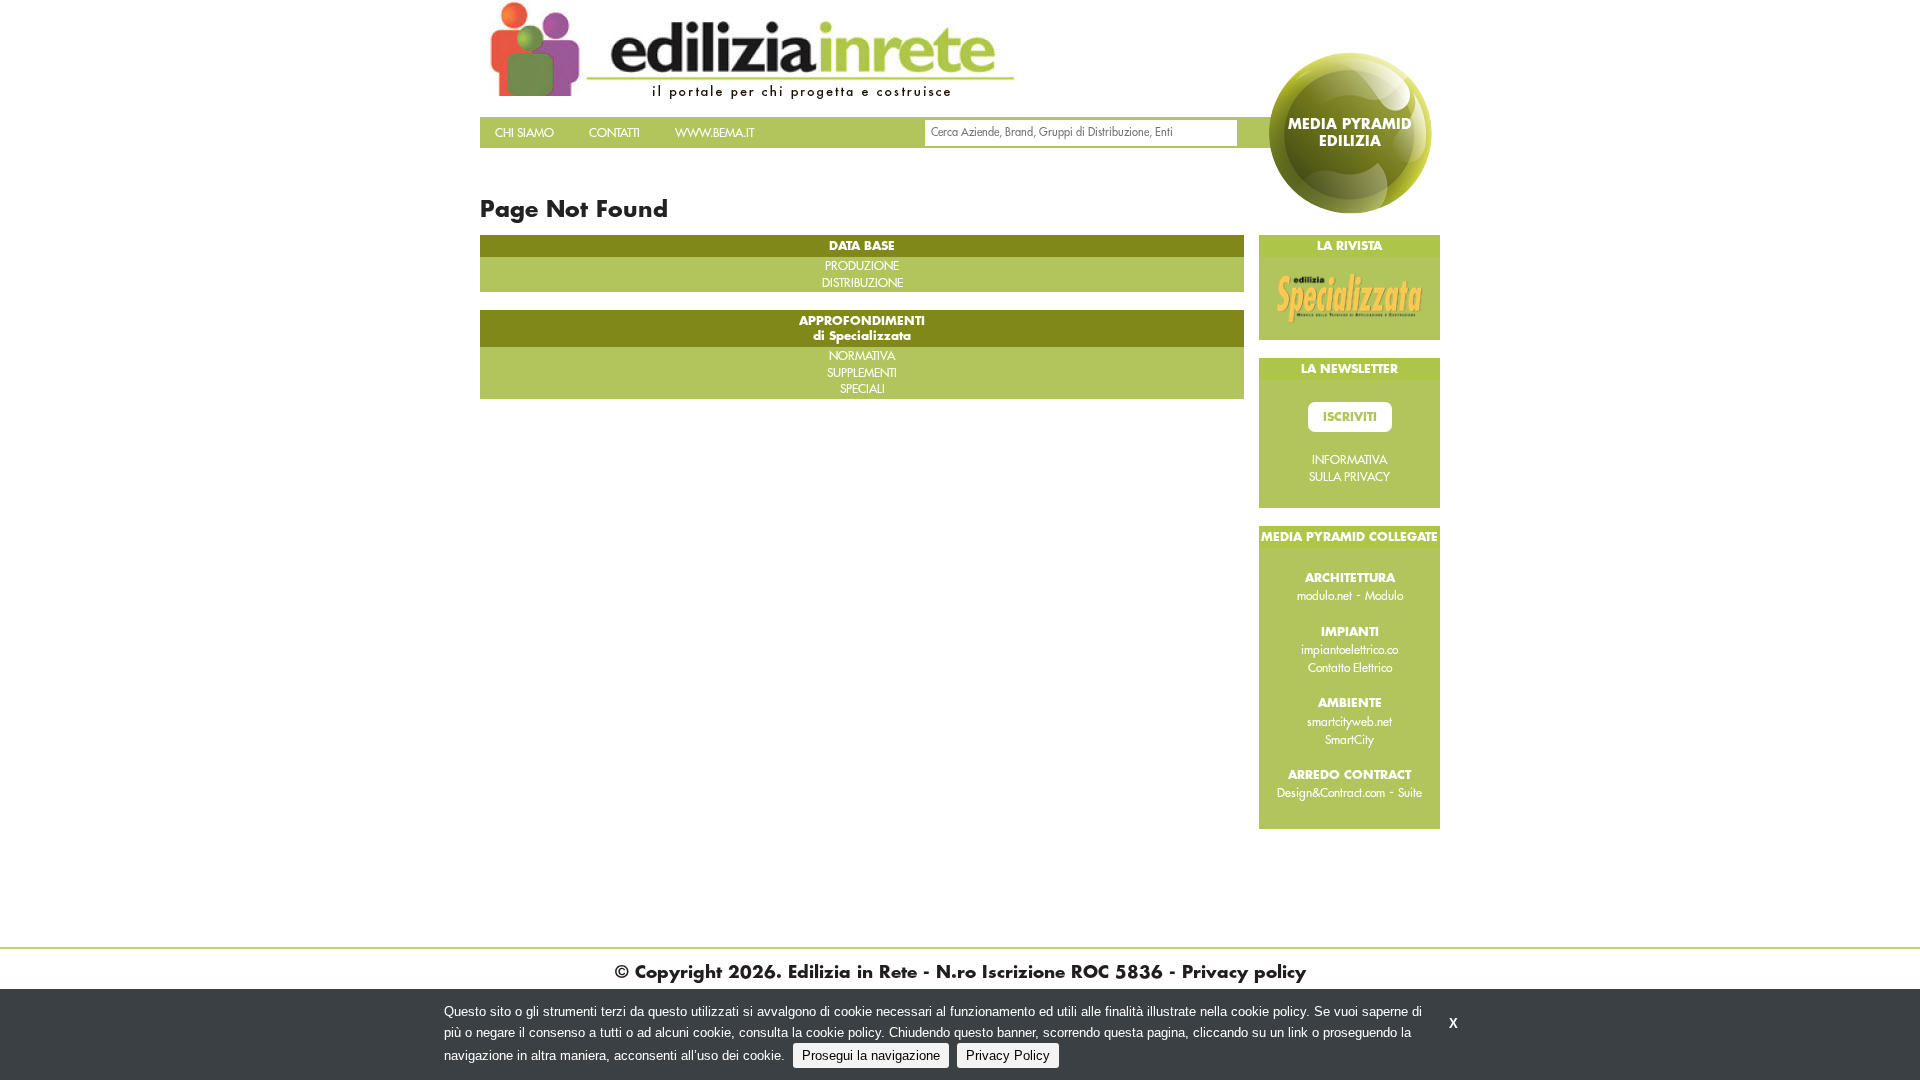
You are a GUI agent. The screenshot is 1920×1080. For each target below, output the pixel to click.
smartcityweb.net (1349, 722)
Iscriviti (1350, 417)
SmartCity (1349, 740)
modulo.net (1324, 596)
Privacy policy (1244, 972)
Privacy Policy (1008, 1055)
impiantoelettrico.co (1349, 650)
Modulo (1384, 596)
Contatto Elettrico (1350, 668)
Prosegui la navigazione (871, 1055)
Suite (1410, 793)
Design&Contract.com (1331, 793)
